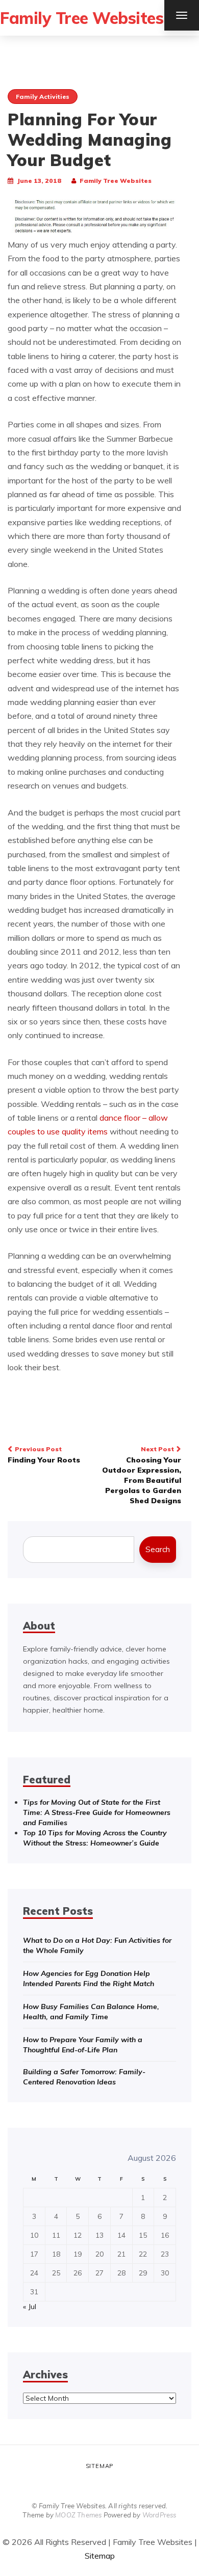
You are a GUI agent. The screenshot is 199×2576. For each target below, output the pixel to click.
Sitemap (100, 2466)
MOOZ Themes (78, 2515)
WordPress (159, 2515)
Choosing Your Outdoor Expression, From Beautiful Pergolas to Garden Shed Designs (142, 1475)
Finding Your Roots (44, 1455)
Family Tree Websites (82, 18)
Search (158, 1549)
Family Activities (43, 97)
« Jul (30, 2307)
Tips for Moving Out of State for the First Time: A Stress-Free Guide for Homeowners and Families (97, 1812)
